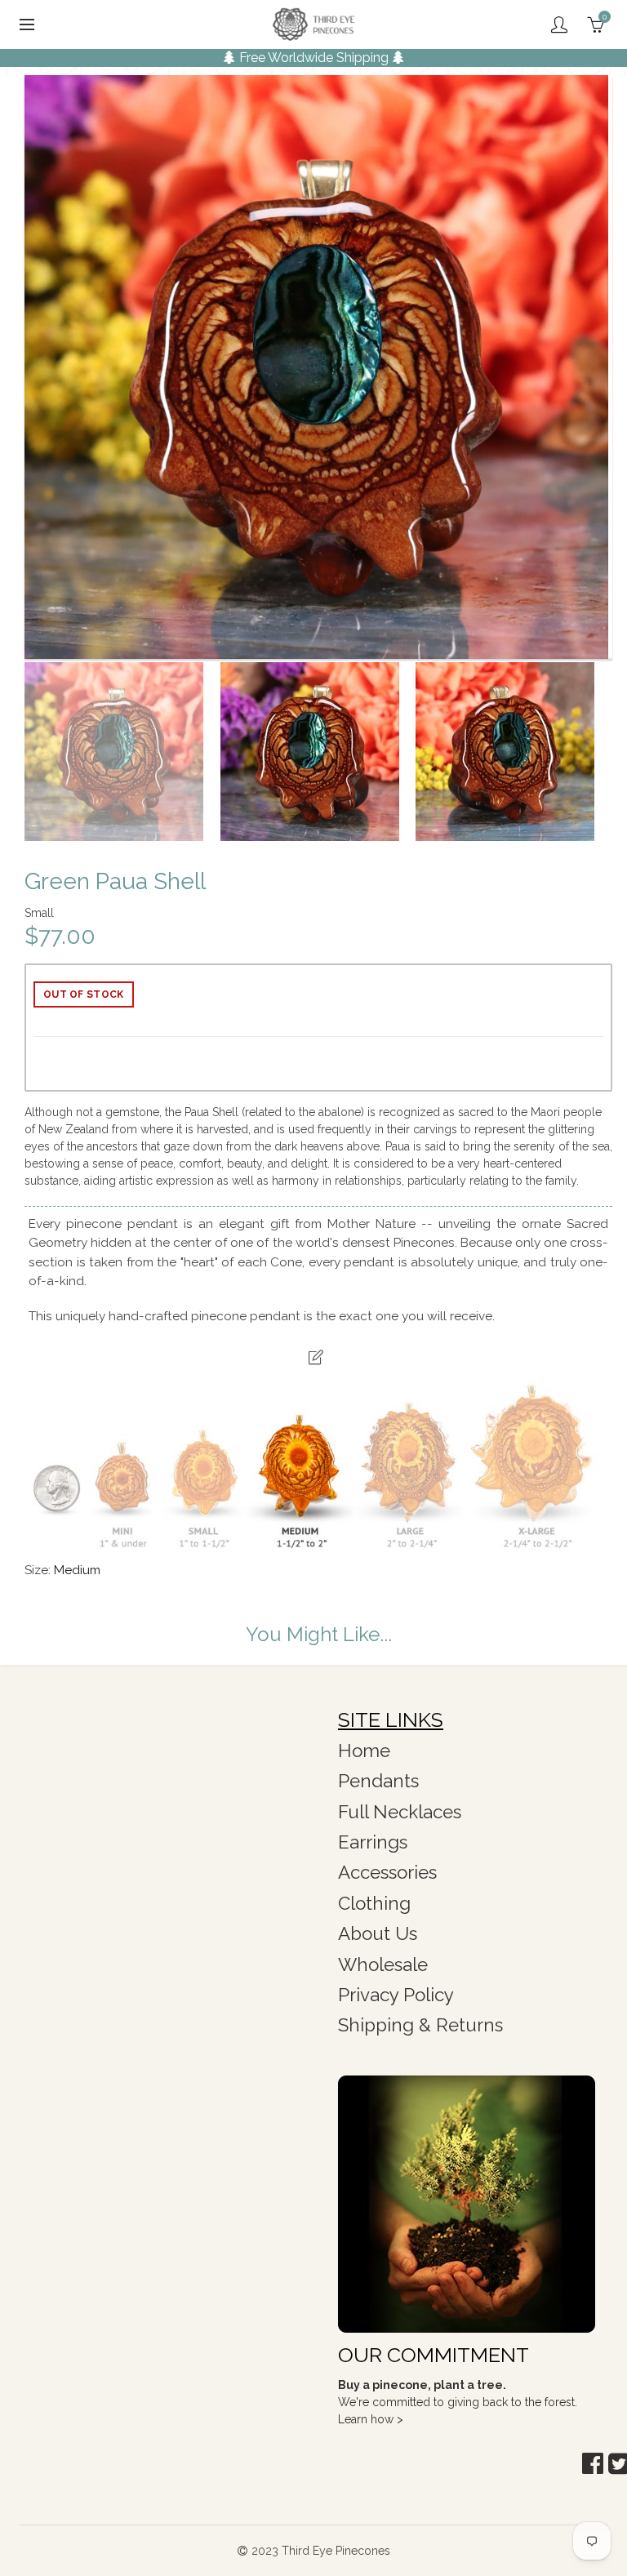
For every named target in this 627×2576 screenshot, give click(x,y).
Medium (77, 1570)
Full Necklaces (400, 1812)
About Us (378, 1933)
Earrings (373, 1842)
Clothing (374, 1903)
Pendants (378, 1781)
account (559, 24)
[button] (593, 2464)
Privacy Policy (396, 1995)
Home (364, 1751)
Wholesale (383, 1964)
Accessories (387, 1872)
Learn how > (371, 2419)
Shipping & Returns (420, 2025)
